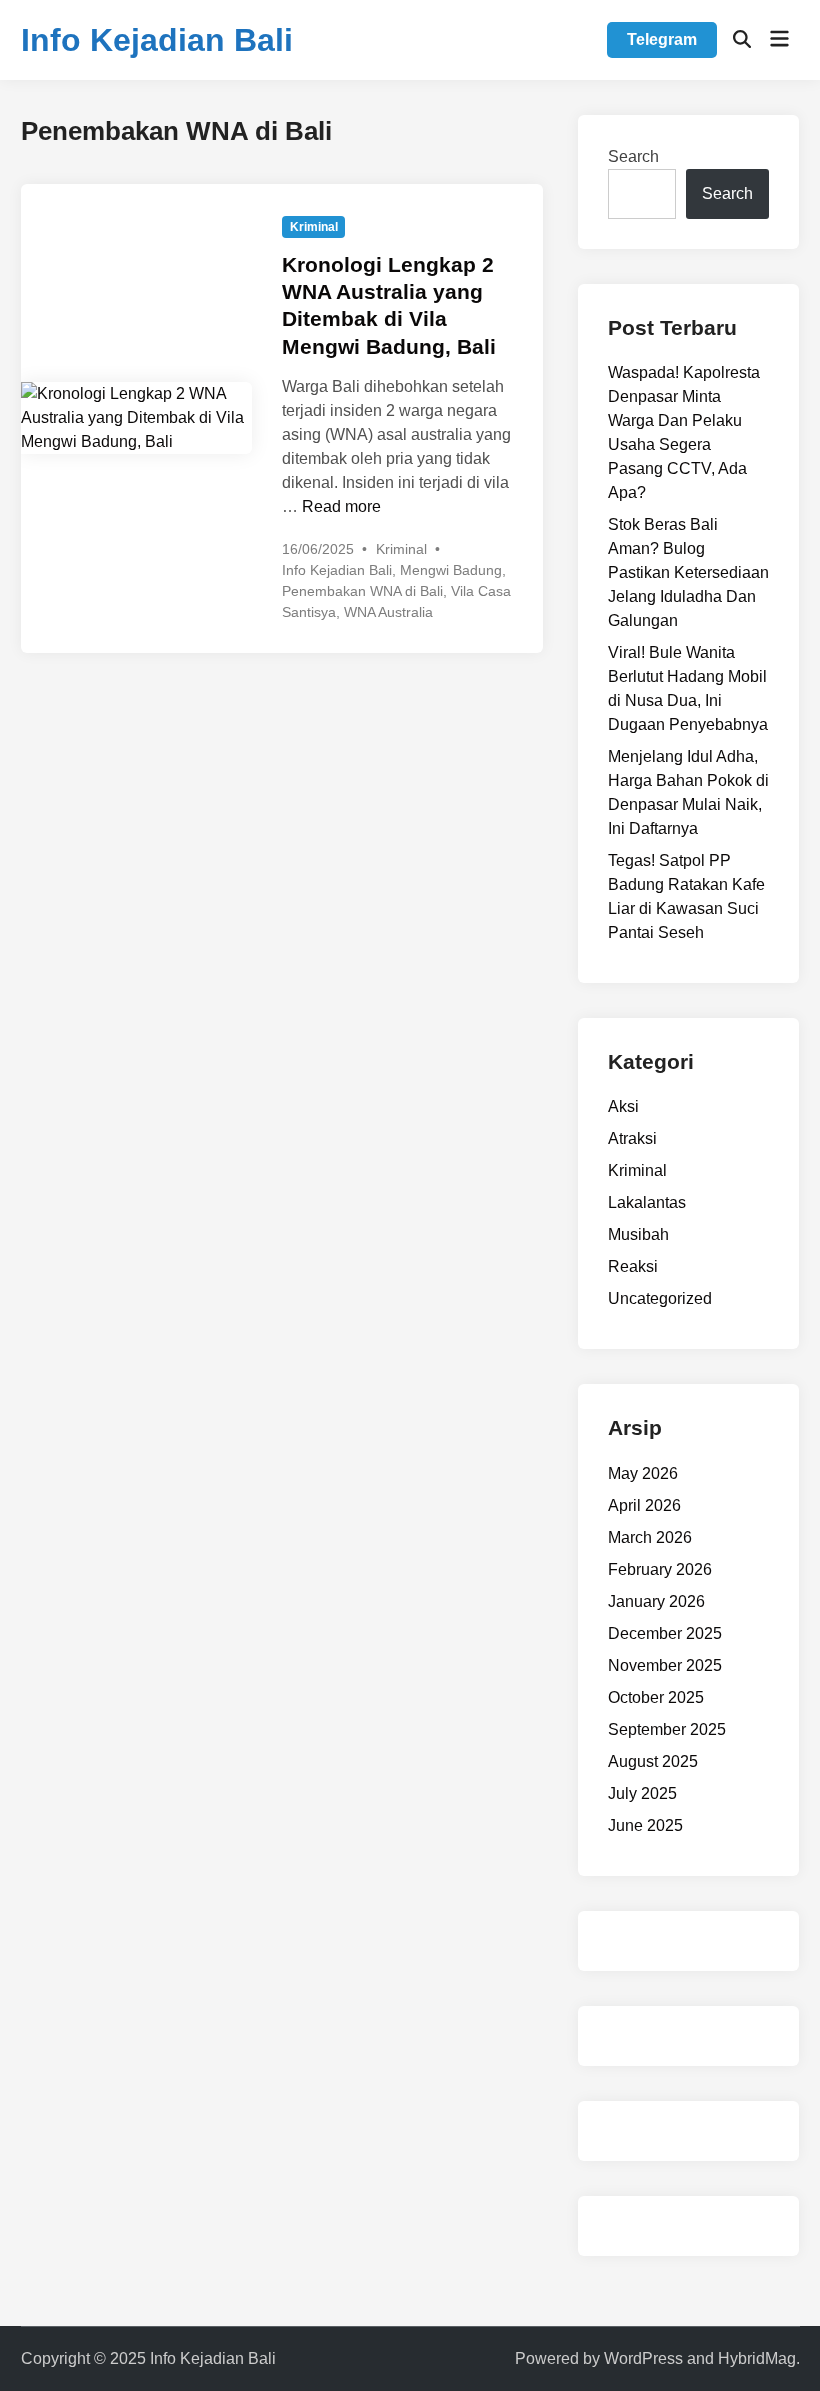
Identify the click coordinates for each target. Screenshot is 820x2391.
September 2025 (667, 1729)
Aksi (623, 1106)
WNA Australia (388, 612)
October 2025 (656, 1697)
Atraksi (632, 1138)
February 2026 (660, 1569)
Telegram (662, 39)
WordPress (643, 2358)
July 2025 (642, 1793)
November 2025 (665, 1665)
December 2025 (665, 1633)
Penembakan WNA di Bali (362, 591)
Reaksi (633, 1266)
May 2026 (643, 1473)
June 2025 (645, 1825)
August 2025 (653, 1761)
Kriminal (314, 227)
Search (633, 156)
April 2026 (644, 1505)
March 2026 (650, 1537)
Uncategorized (660, 1298)
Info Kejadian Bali (157, 40)
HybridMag (757, 2358)
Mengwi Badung (451, 570)
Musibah (638, 1234)
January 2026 (656, 1601)
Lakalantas (647, 1202)
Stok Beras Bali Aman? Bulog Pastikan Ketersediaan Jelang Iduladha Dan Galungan (688, 572)
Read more (341, 506)
